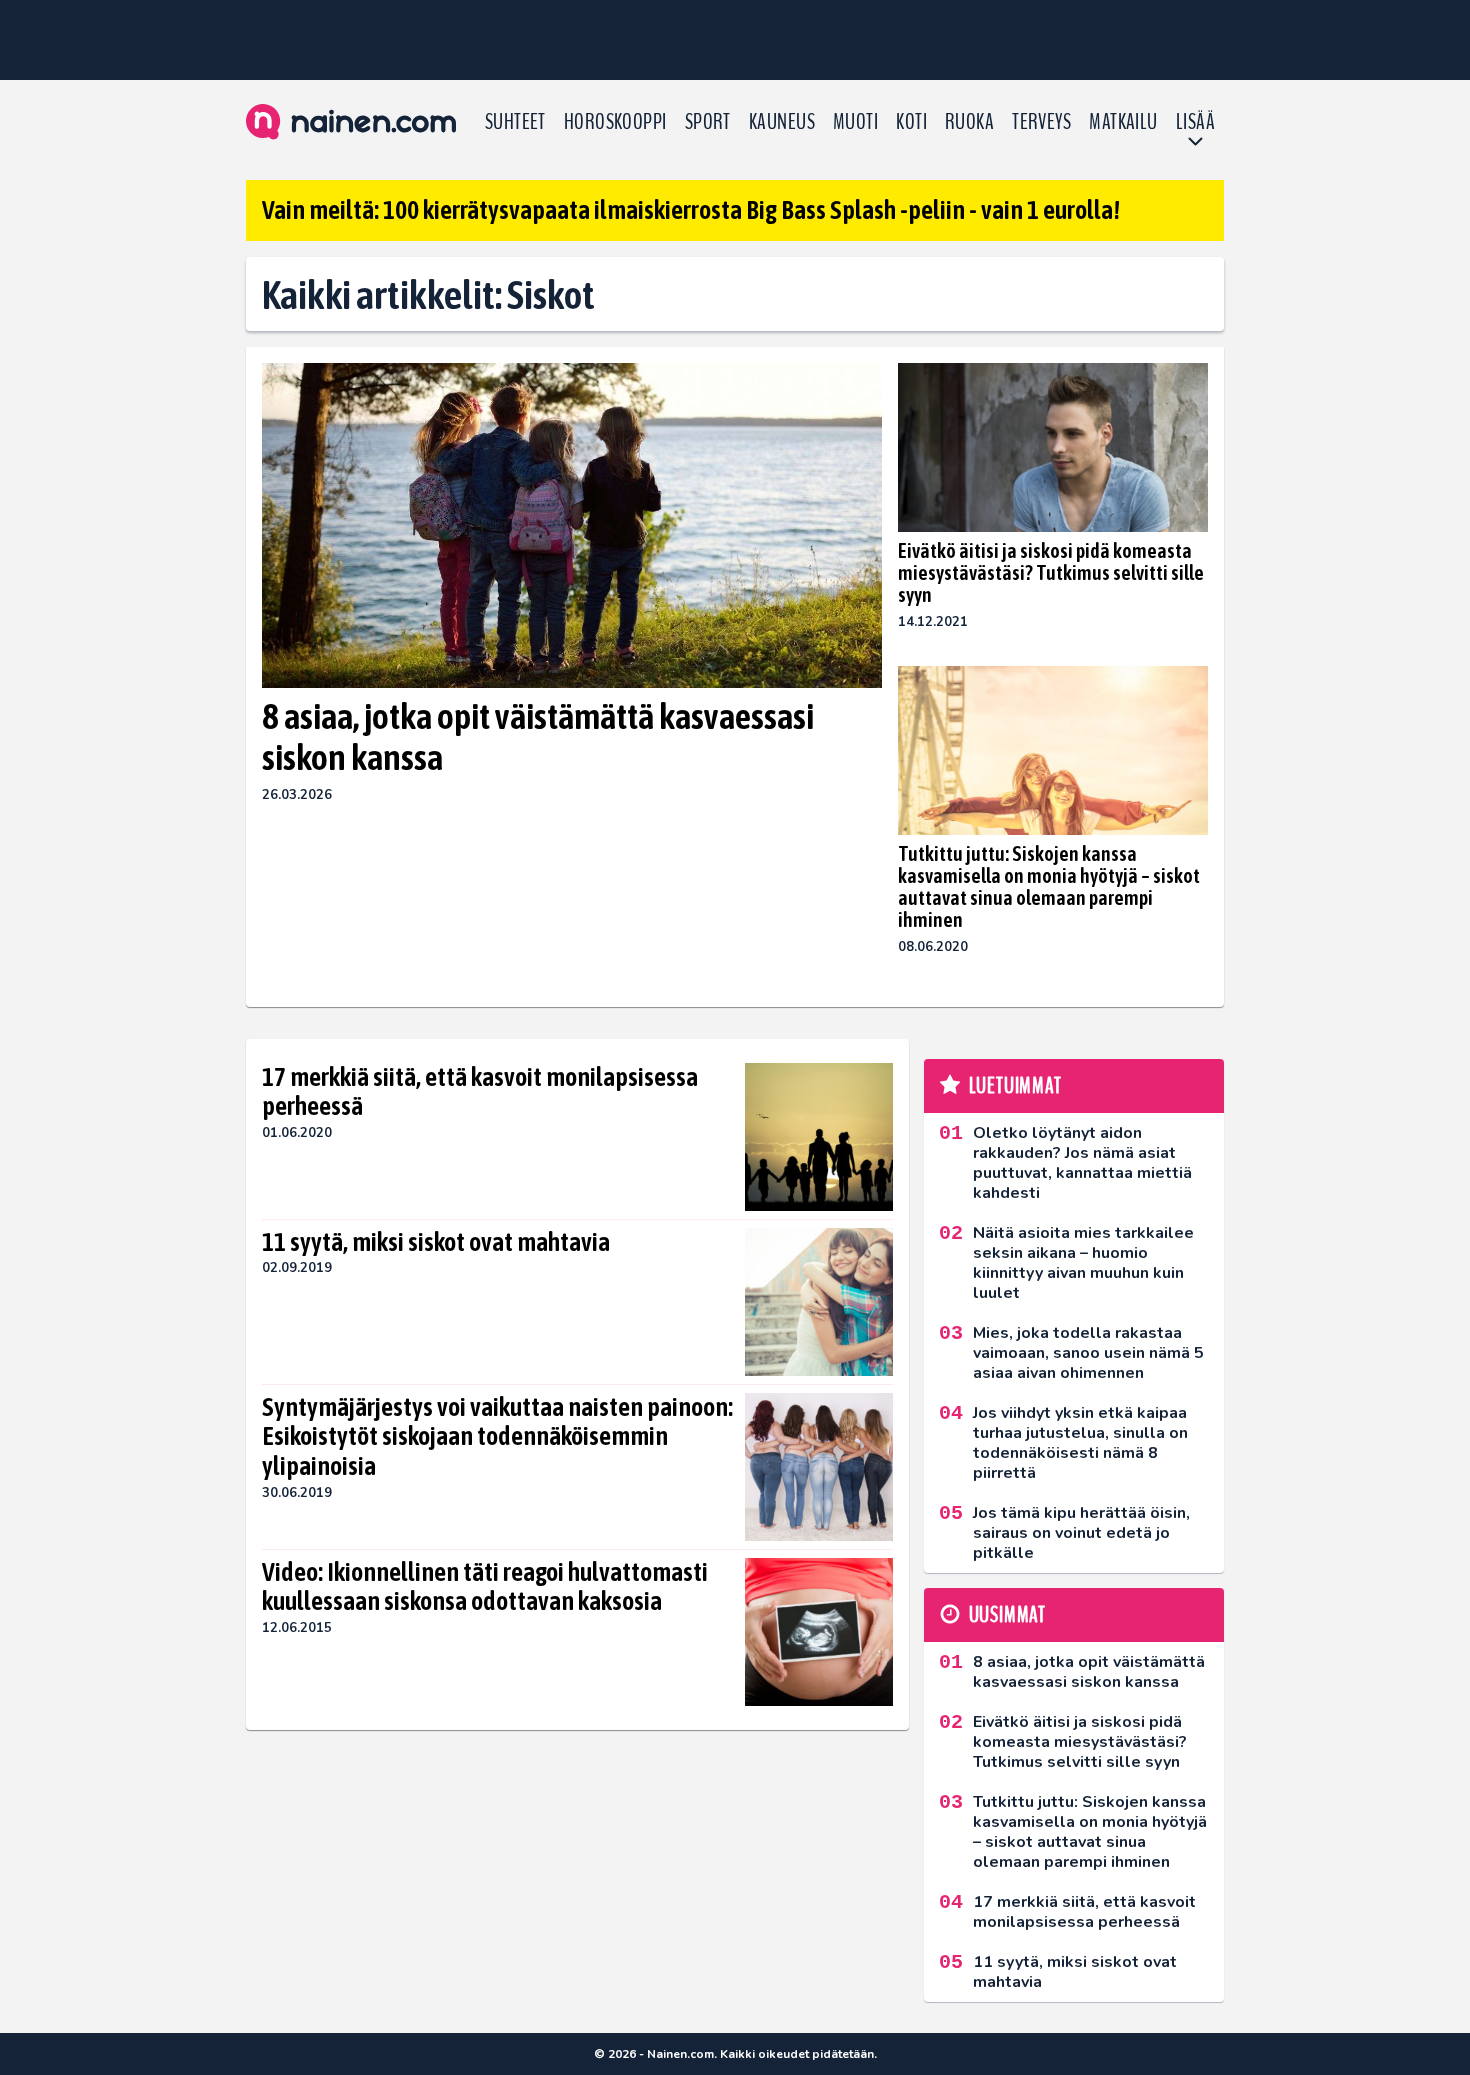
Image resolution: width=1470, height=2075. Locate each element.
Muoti (855, 122)
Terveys (1041, 122)
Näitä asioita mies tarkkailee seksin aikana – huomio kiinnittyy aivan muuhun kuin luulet (1083, 1263)
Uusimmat (1007, 1615)
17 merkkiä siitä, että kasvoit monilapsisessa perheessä (480, 1092)
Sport (708, 122)
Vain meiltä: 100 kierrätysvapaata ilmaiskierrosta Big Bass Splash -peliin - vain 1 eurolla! (691, 210)
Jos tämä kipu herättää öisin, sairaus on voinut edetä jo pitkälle (1081, 1533)
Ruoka (969, 122)
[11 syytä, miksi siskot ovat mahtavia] (819, 1302)
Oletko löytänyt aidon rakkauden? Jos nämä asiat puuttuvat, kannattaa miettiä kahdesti (1082, 1163)
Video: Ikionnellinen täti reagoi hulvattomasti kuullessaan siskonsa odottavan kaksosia (485, 1587)
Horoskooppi (615, 122)
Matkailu (1123, 122)
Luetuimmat (1015, 1086)
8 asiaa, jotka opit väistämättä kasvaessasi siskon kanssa (538, 736)
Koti (911, 122)
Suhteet (515, 122)
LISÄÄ (1195, 122)
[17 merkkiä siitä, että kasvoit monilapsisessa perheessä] (819, 1137)
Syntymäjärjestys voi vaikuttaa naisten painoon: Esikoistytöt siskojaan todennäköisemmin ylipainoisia (497, 1437)
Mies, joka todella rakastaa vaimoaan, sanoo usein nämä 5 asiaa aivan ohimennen (1088, 1353)
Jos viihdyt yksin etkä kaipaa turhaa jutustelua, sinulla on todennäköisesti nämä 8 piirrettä (1080, 1443)
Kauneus (782, 122)
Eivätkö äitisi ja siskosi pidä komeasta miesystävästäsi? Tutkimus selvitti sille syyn (1051, 572)
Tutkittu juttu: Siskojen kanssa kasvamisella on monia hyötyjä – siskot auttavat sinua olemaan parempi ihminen (1049, 886)
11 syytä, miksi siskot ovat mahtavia (436, 1242)
